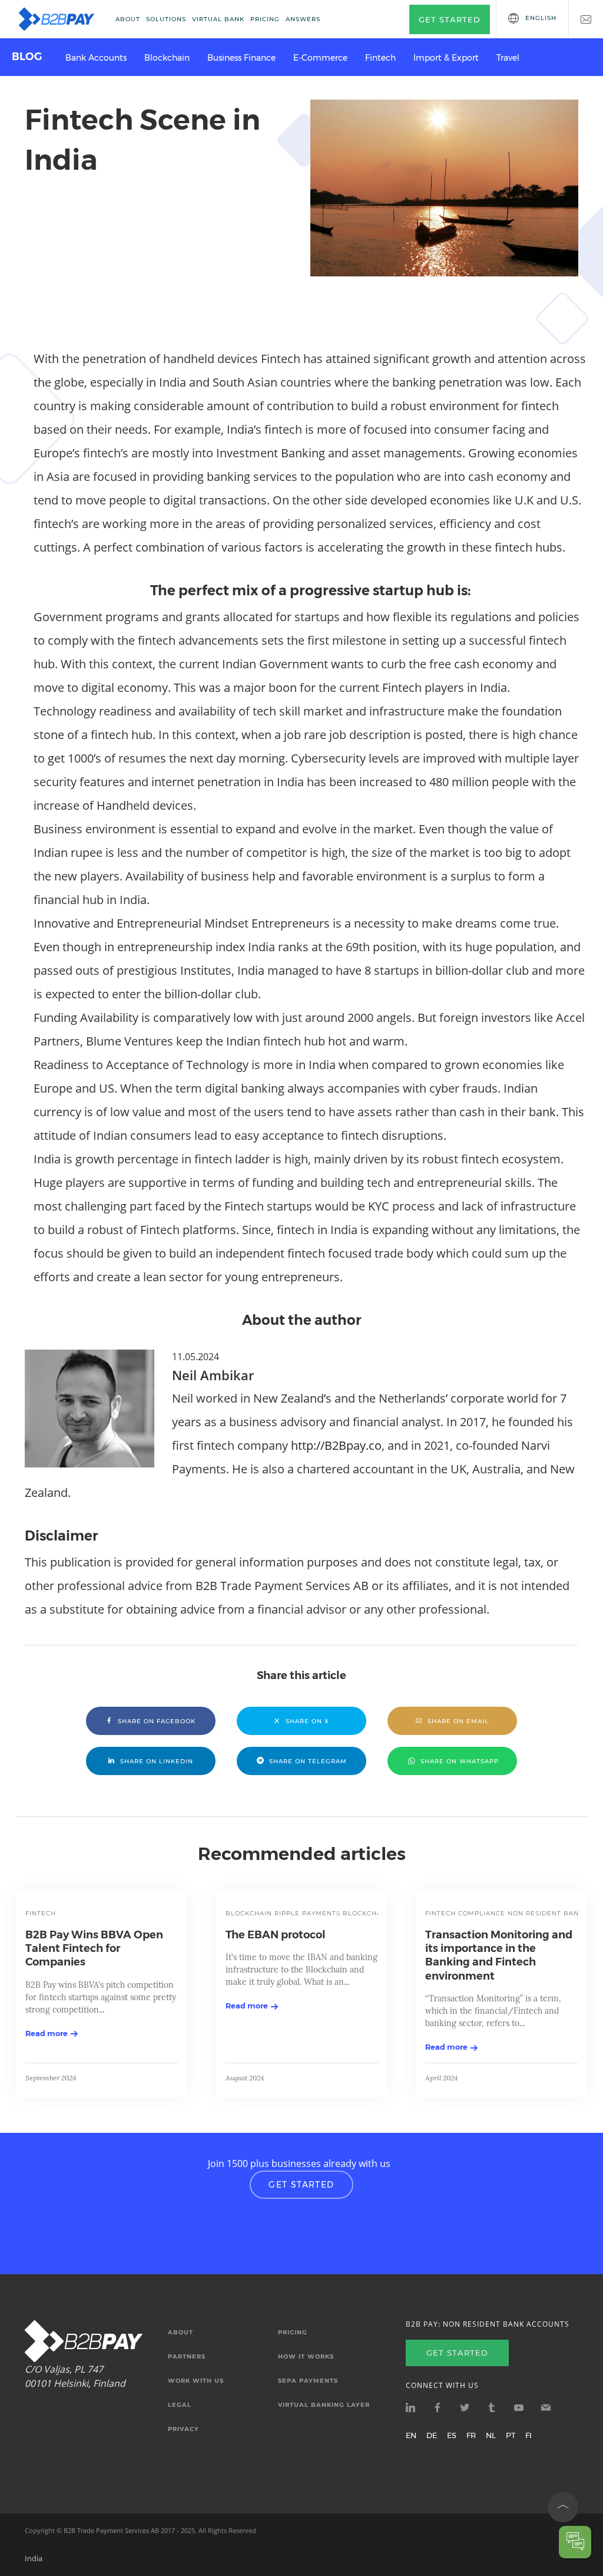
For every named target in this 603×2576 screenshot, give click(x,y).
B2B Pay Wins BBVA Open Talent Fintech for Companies (94, 1949)
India (34, 2558)
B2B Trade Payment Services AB (111, 2530)
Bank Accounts (96, 58)
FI (529, 2435)
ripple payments (307, 1913)
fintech (41, 1913)
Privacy (183, 2429)
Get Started (301, 2185)
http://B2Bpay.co (336, 1445)
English (541, 18)
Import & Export (446, 58)
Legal (180, 2405)
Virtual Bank (218, 19)
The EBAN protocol (276, 1935)
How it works (306, 2357)
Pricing (265, 19)
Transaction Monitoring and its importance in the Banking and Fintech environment (499, 1955)
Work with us (196, 2381)
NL (491, 2435)
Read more (47, 2033)
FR (471, 2435)
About (128, 19)
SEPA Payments (308, 2381)
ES (452, 2435)
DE (432, 2435)
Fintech (380, 58)
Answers (303, 19)
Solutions (166, 19)
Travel (508, 58)
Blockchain (167, 58)
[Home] (57, 19)
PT (511, 2435)
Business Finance (241, 58)
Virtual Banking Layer (324, 2405)
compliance (482, 1913)
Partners (187, 2357)
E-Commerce (320, 58)
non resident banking (552, 1913)
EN (411, 2435)
